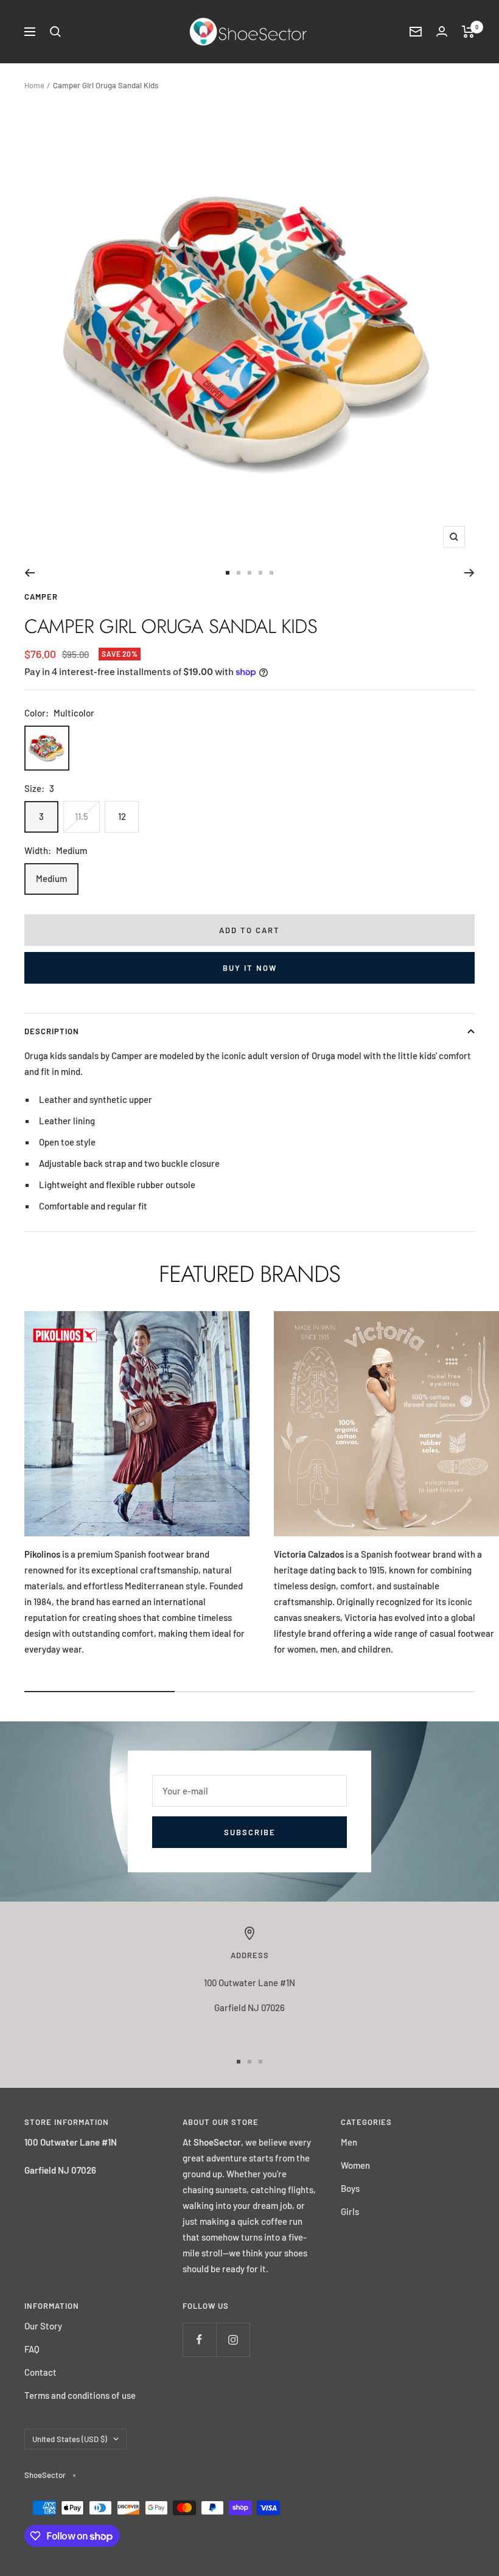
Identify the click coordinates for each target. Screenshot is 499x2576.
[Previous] (30, 573)
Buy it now (250, 968)
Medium (51, 878)
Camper (41, 597)
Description (52, 1031)
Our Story (43, 2326)
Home (34, 85)
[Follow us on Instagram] (233, 2340)
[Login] (442, 31)
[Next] (469, 573)
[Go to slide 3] (249, 573)
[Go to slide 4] (260, 573)
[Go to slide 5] (271, 573)
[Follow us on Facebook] (199, 2340)
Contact (40, 2372)
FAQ (32, 2349)
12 (122, 816)
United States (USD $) (70, 2439)
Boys (350, 2188)
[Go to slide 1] (228, 573)
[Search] (55, 32)
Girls (350, 2211)
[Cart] (468, 32)
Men (349, 2142)
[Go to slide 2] (239, 573)
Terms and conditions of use (80, 2395)
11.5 (82, 816)
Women (355, 2165)
